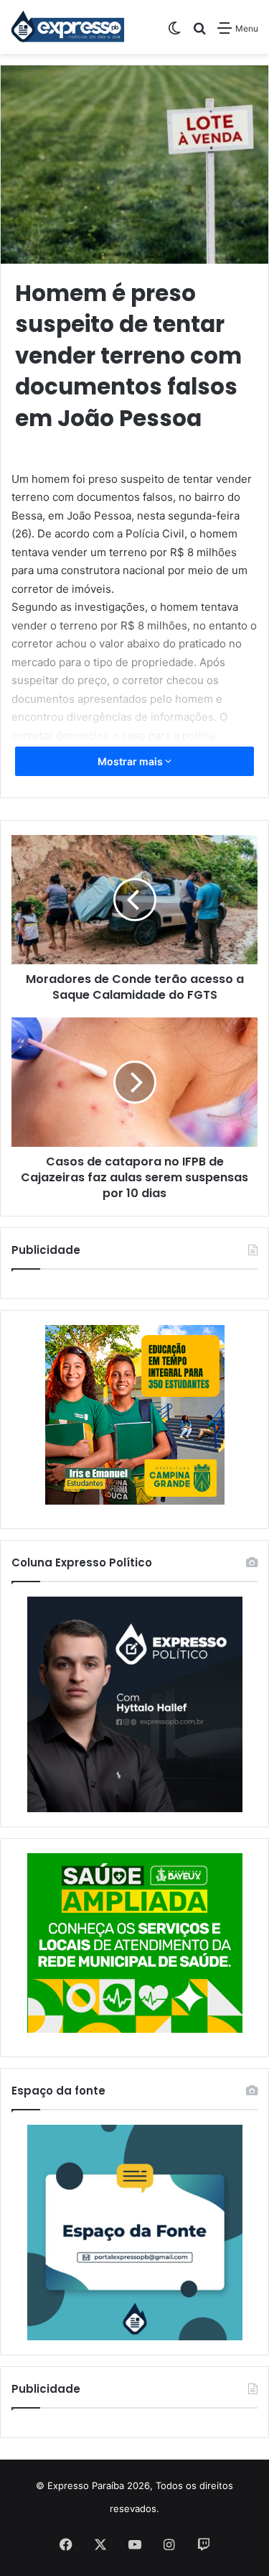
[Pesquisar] (199, 33)
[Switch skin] (174, 33)
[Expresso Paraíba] (68, 27)
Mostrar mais (131, 761)
